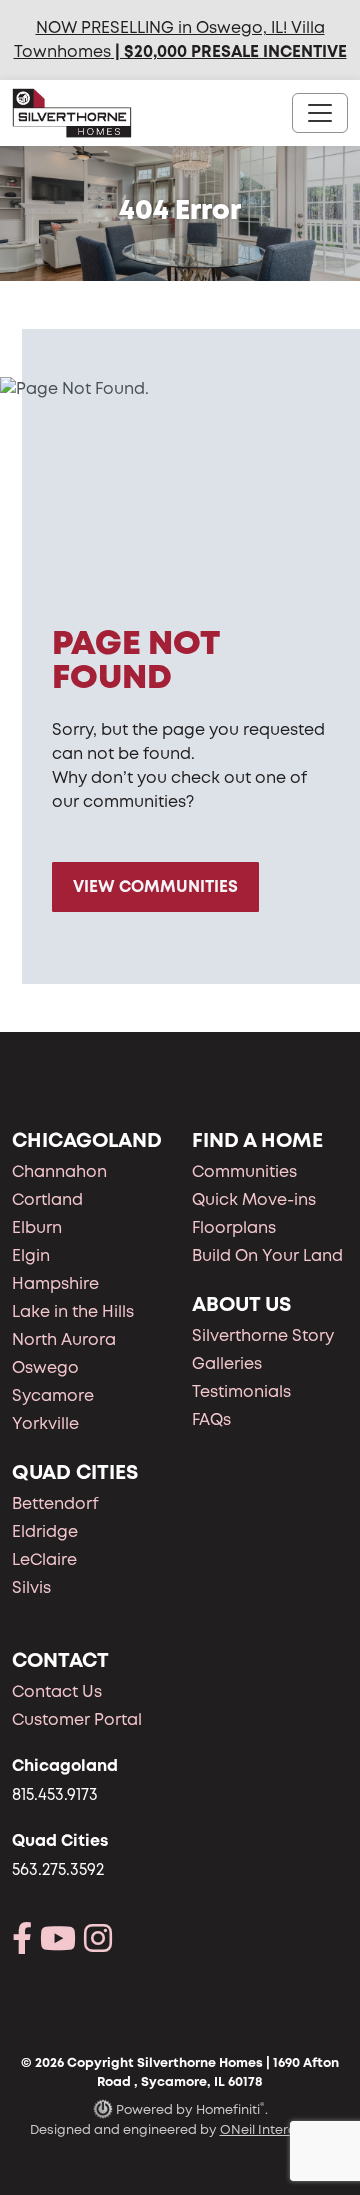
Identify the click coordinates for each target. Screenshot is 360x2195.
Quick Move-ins (254, 1199)
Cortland (47, 1199)
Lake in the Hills (73, 1311)
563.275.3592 (58, 1869)
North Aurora (64, 1339)
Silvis (31, 1587)
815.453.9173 (55, 1794)
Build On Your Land (267, 1255)
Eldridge (45, 1531)
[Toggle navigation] (320, 113)
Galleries (227, 1363)
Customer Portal (77, 1719)
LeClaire (44, 1559)
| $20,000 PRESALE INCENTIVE (229, 51)
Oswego (45, 1367)
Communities (244, 1171)
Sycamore (53, 1395)
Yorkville (45, 1423)
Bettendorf (55, 1503)
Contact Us (57, 1691)
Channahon (59, 1171)
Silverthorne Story (263, 1335)
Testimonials (241, 1391)
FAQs (211, 1419)
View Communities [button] (155, 886)
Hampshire (55, 1283)
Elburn (37, 1227)
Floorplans (234, 1227)
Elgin (31, 1255)
